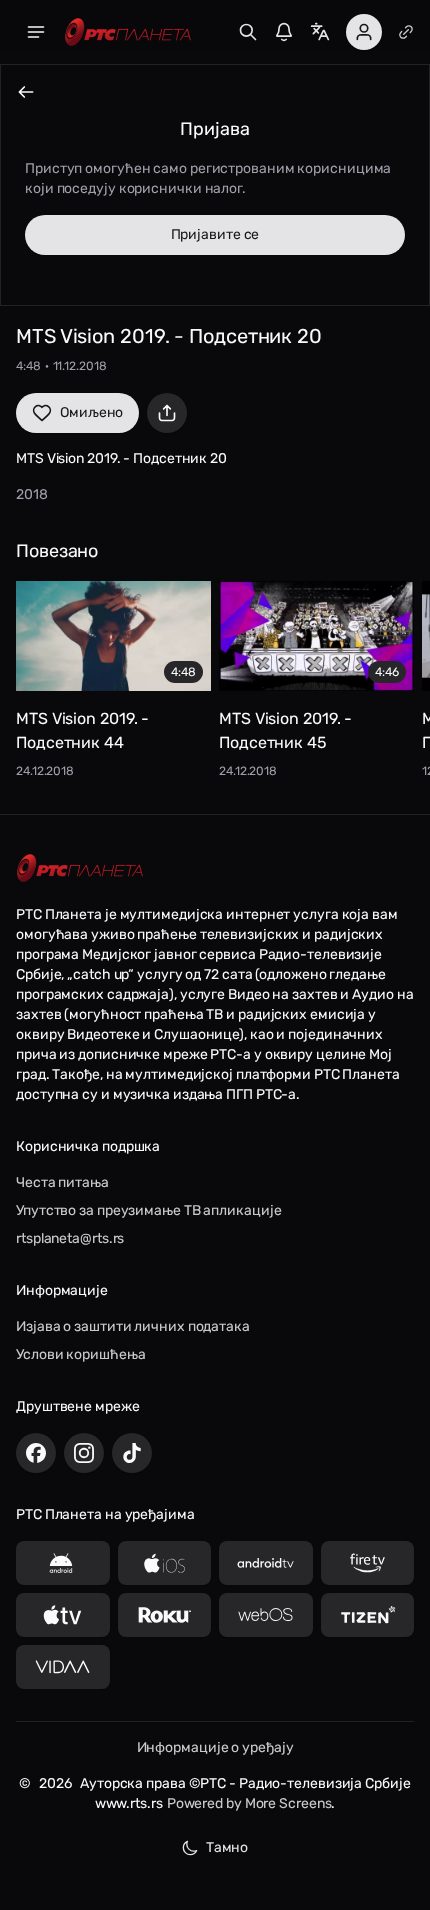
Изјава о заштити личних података (133, 1326)
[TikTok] (132, 1453)
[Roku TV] (165, 1615)
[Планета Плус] (406, 32)
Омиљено (91, 412)
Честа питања (62, 1182)
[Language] (320, 32)
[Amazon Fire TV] (368, 1563)
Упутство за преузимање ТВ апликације (148, 1210)
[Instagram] (84, 1453)
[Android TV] (266, 1563)
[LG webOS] (266, 1615)
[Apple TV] (63, 1615)
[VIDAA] (63, 1667)
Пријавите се (215, 234)
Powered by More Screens (249, 1803)
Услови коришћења (80, 1354)
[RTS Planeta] (128, 32)
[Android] (63, 1563)
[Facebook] (36, 1453)
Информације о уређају (215, 1747)
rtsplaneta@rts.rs (70, 1238)
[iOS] (165, 1563)
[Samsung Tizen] (368, 1615)
